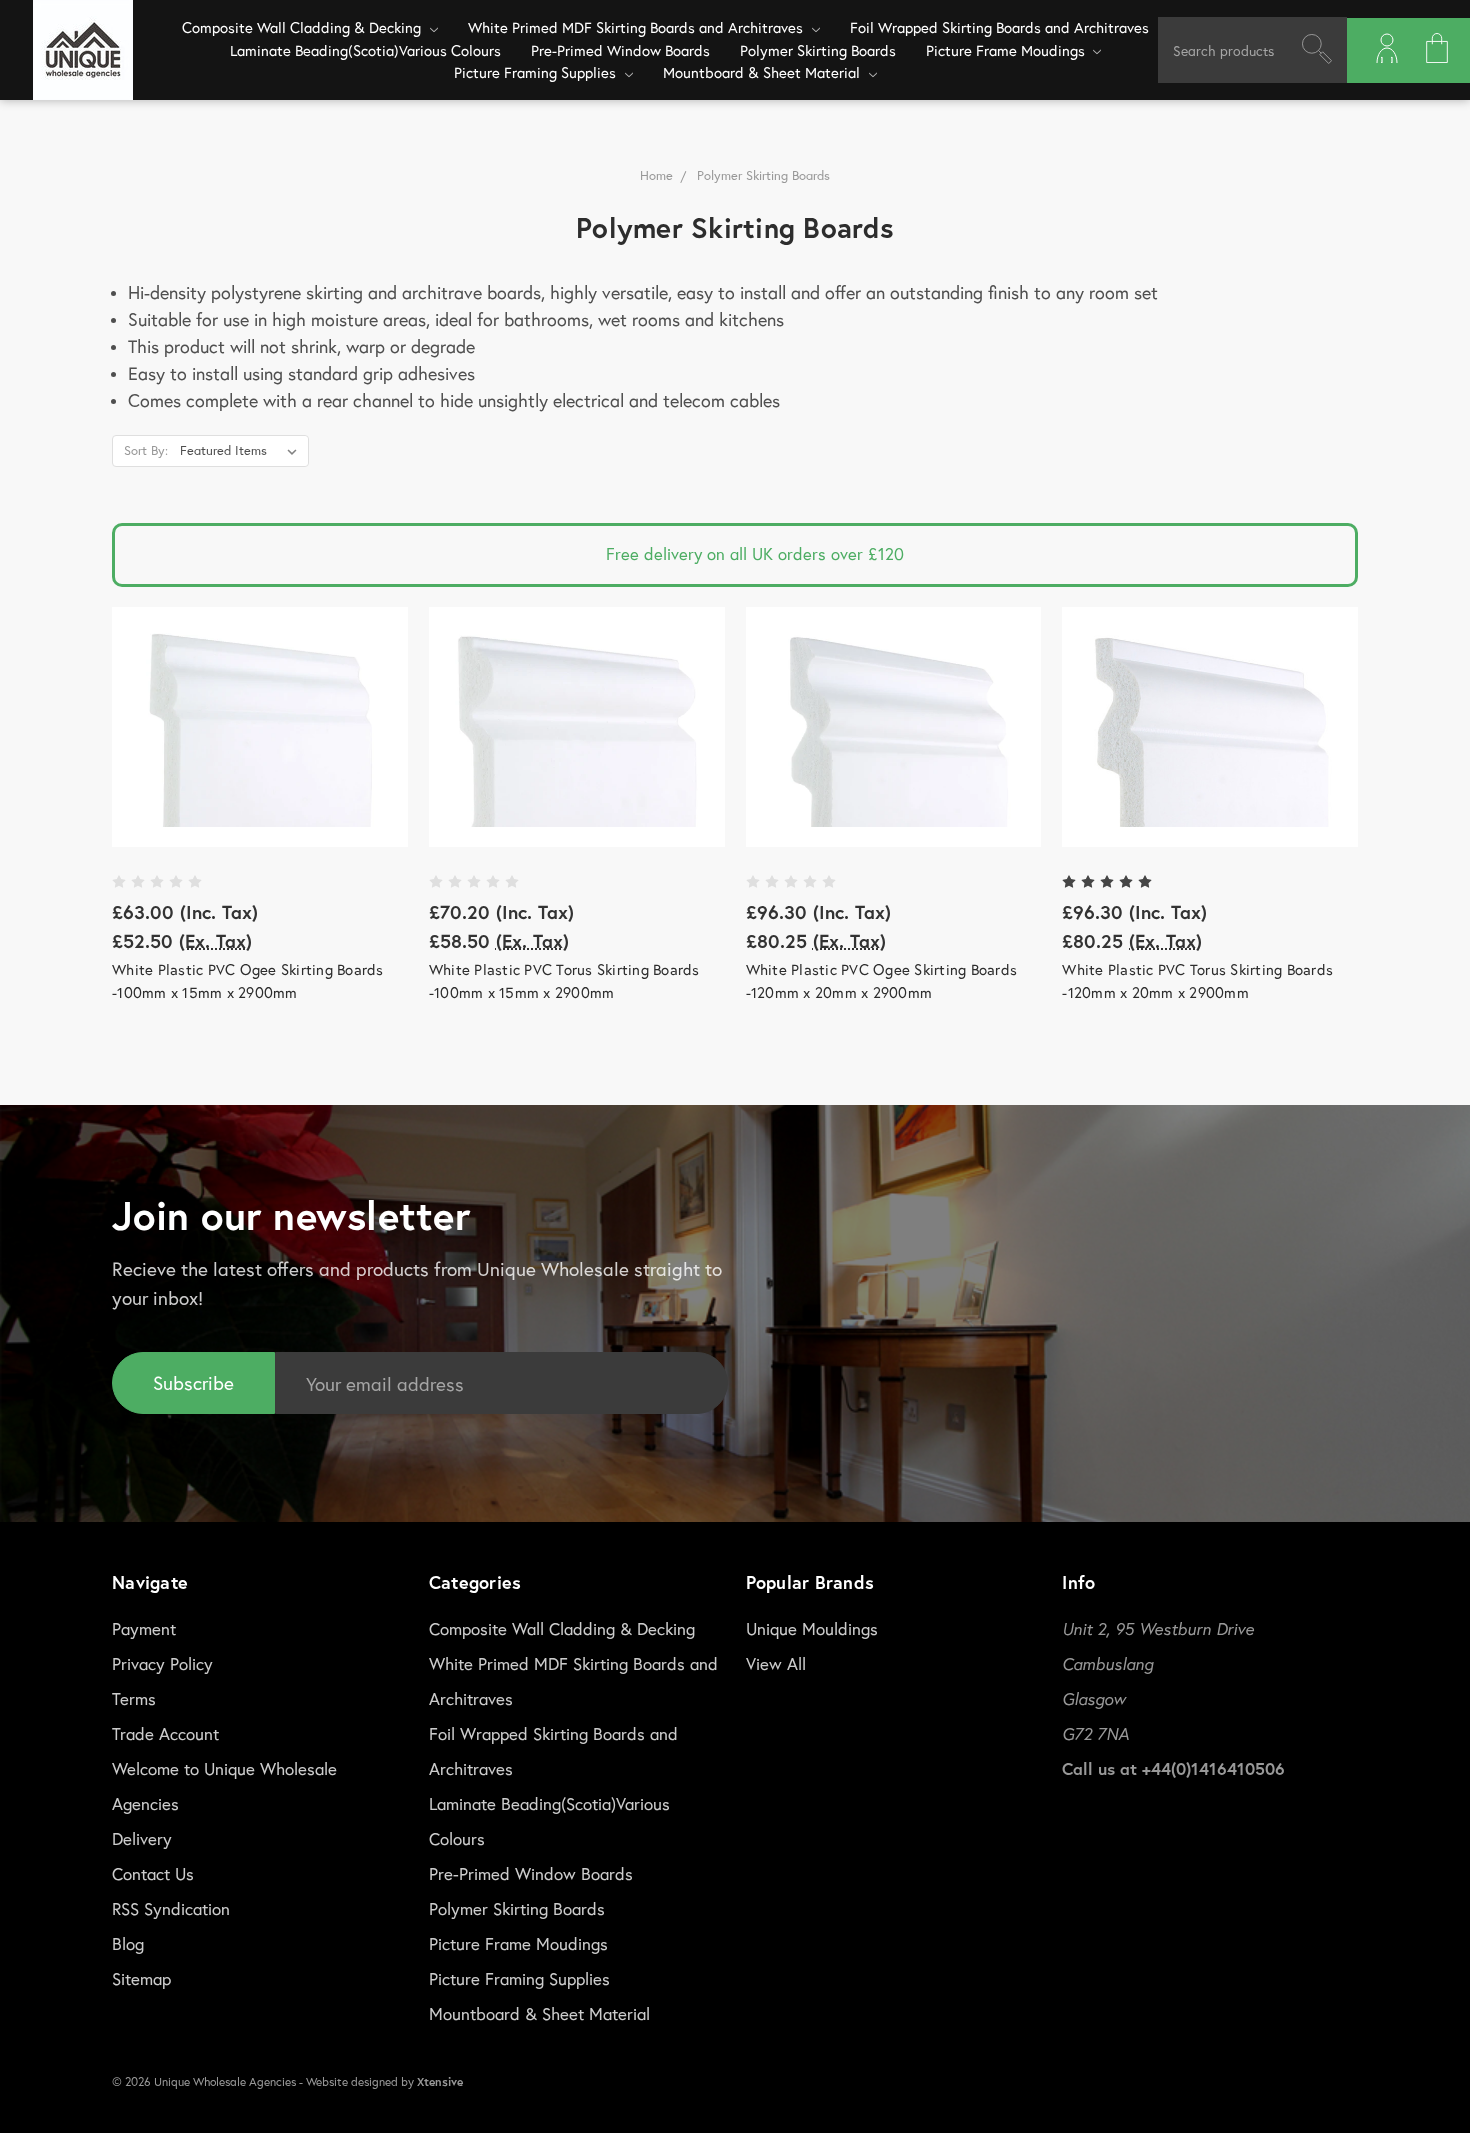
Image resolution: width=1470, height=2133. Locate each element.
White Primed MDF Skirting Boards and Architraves (637, 27)
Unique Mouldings (812, 1628)
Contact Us (153, 1873)
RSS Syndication (171, 1908)
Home (656, 175)
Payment (144, 1628)
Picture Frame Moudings (1007, 50)
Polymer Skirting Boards (818, 50)
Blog (128, 1943)
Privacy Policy (162, 1663)
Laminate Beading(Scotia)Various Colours (365, 50)
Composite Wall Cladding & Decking (303, 27)
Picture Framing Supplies (537, 72)
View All (776, 1663)
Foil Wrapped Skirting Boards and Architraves (999, 27)
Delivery (142, 1838)
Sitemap (141, 1978)
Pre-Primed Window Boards (620, 50)
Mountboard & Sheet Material (763, 72)
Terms (134, 1698)
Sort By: (146, 450)
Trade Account (165, 1733)
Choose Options (260, 726)
